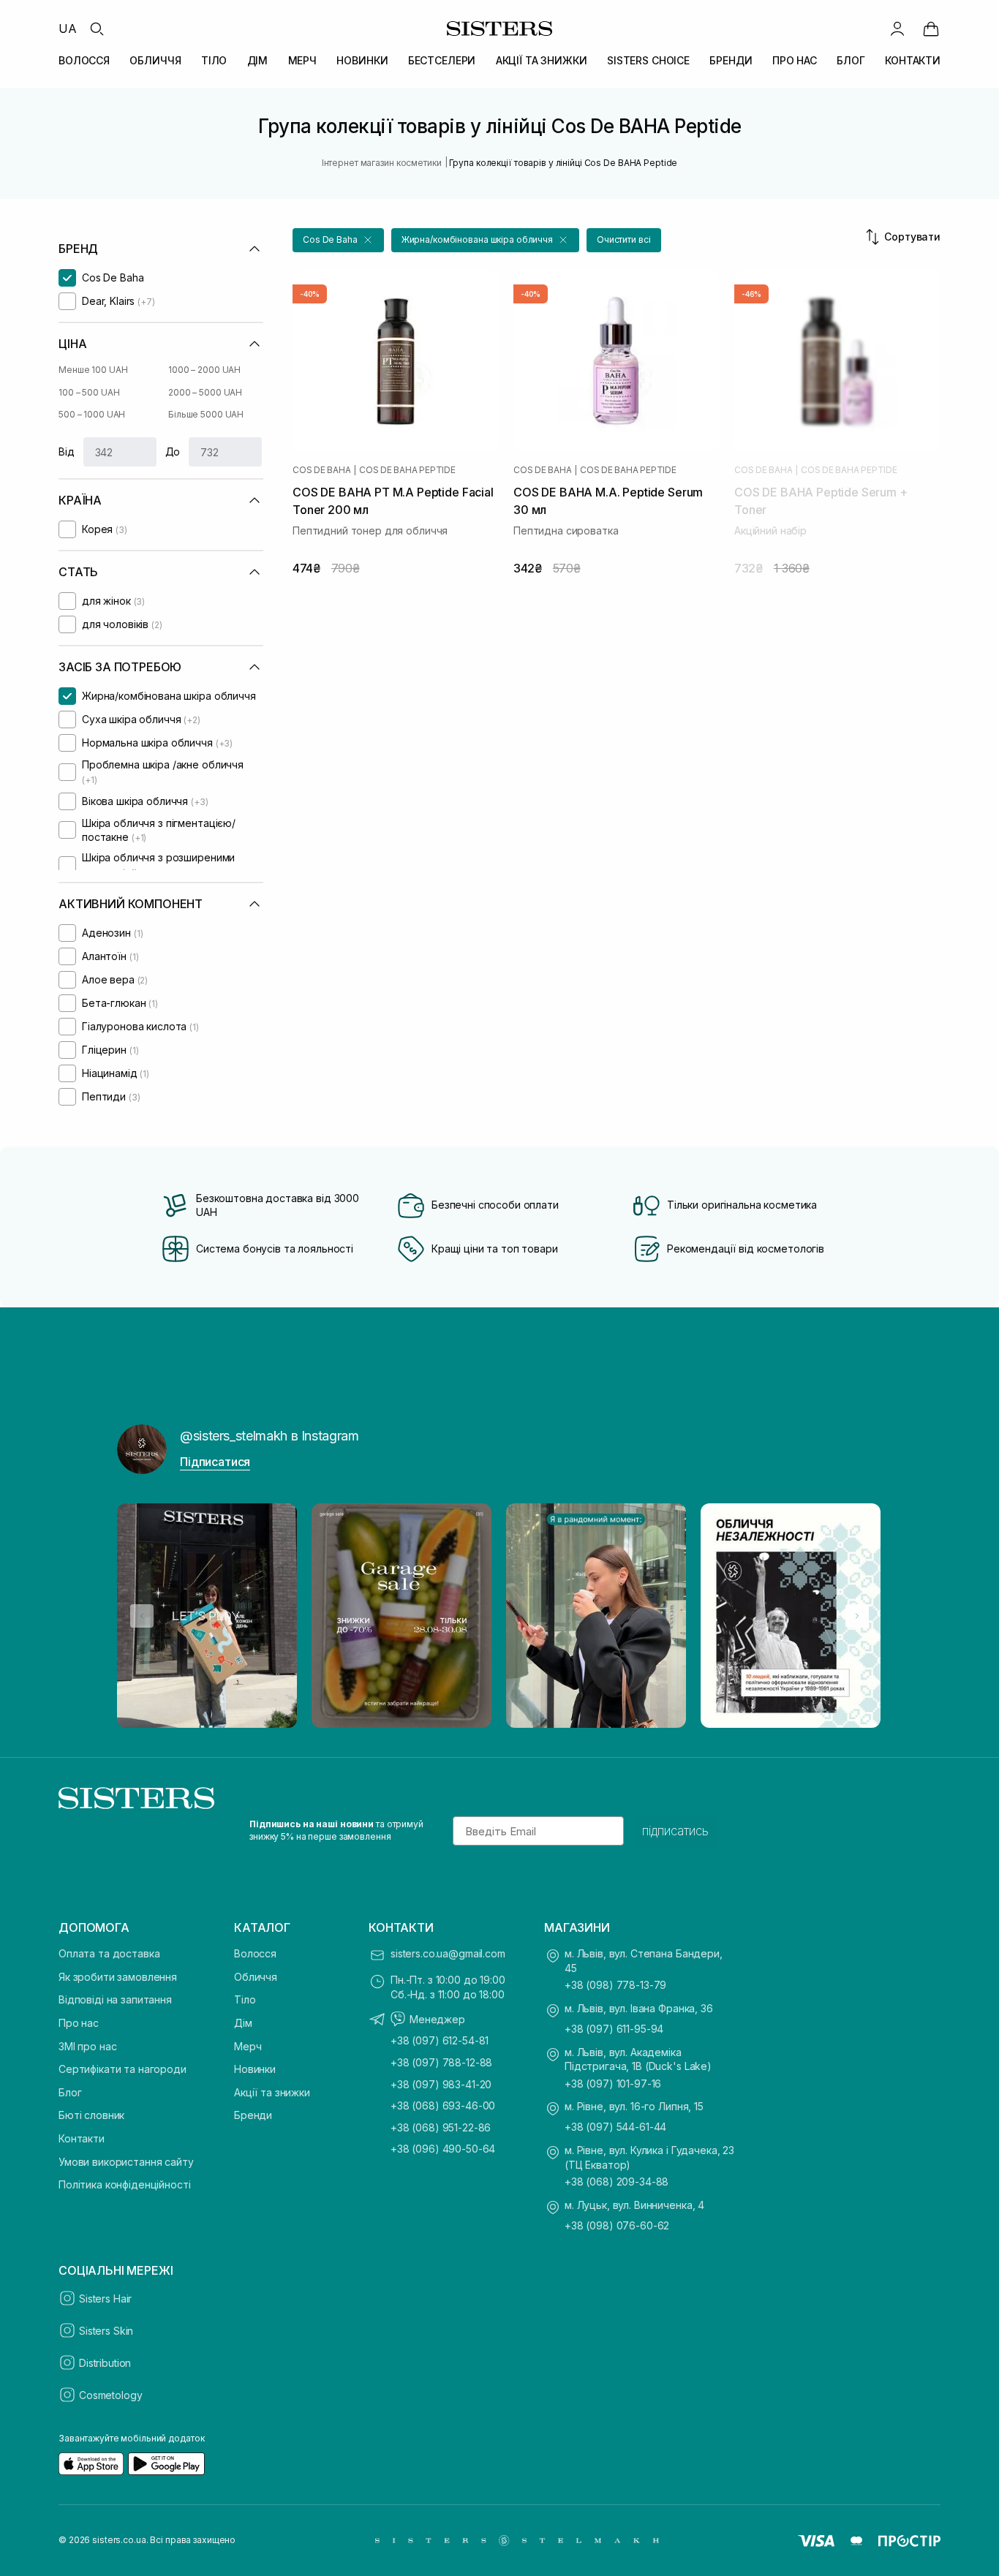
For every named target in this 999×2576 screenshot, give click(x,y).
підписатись (675, 1831)
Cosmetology (110, 2395)
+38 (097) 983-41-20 (441, 2084)
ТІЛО (214, 60)
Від (67, 452)
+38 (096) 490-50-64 (443, 2149)
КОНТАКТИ (913, 60)
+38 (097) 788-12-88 (441, 2062)
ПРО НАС (795, 60)
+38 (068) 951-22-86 (441, 2127)
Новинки (255, 2069)
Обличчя (256, 1977)
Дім (243, 2023)
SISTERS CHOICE (648, 60)
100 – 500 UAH (89, 392)
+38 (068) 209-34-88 (617, 2182)
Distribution (105, 2363)
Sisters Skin (106, 2331)
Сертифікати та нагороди (122, 2069)
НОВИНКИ (362, 60)
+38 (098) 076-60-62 (617, 2225)
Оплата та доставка (109, 1953)
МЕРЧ (302, 60)
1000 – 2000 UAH (204, 370)
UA (68, 29)
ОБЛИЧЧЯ (155, 60)
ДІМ (258, 60)
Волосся (255, 1953)
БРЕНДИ (731, 60)
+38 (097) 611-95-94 (614, 2029)
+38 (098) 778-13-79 (615, 1985)
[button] (338, 240)
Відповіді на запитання (115, 1999)
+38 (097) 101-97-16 (613, 2084)
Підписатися (215, 1462)
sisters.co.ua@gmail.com (448, 1953)
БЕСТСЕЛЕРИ (442, 60)
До (173, 452)
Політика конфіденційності (125, 2184)
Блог (70, 2092)
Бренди (253, 2115)
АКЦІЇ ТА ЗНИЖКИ (542, 60)
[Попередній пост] (142, 1616)
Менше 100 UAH (93, 370)
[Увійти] (897, 29)
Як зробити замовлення (118, 1977)
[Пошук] (97, 29)
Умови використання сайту (126, 2162)
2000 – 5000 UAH (205, 392)
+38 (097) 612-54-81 (440, 2040)
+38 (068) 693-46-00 (443, 2105)
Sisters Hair (105, 2299)
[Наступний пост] (857, 1616)
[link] (931, 29)
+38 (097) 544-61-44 (615, 2127)
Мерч (248, 2046)
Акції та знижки (272, 2092)
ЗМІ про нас (87, 2046)
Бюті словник (91, 2115)
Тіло (245, 1999)
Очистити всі (624, 239)
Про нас (79, 2023)
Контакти (82, 2138)
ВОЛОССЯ (84, 60)
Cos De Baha (321, 470)
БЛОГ (851, 60)
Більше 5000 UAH (206, 414)
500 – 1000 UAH (92, 414)
